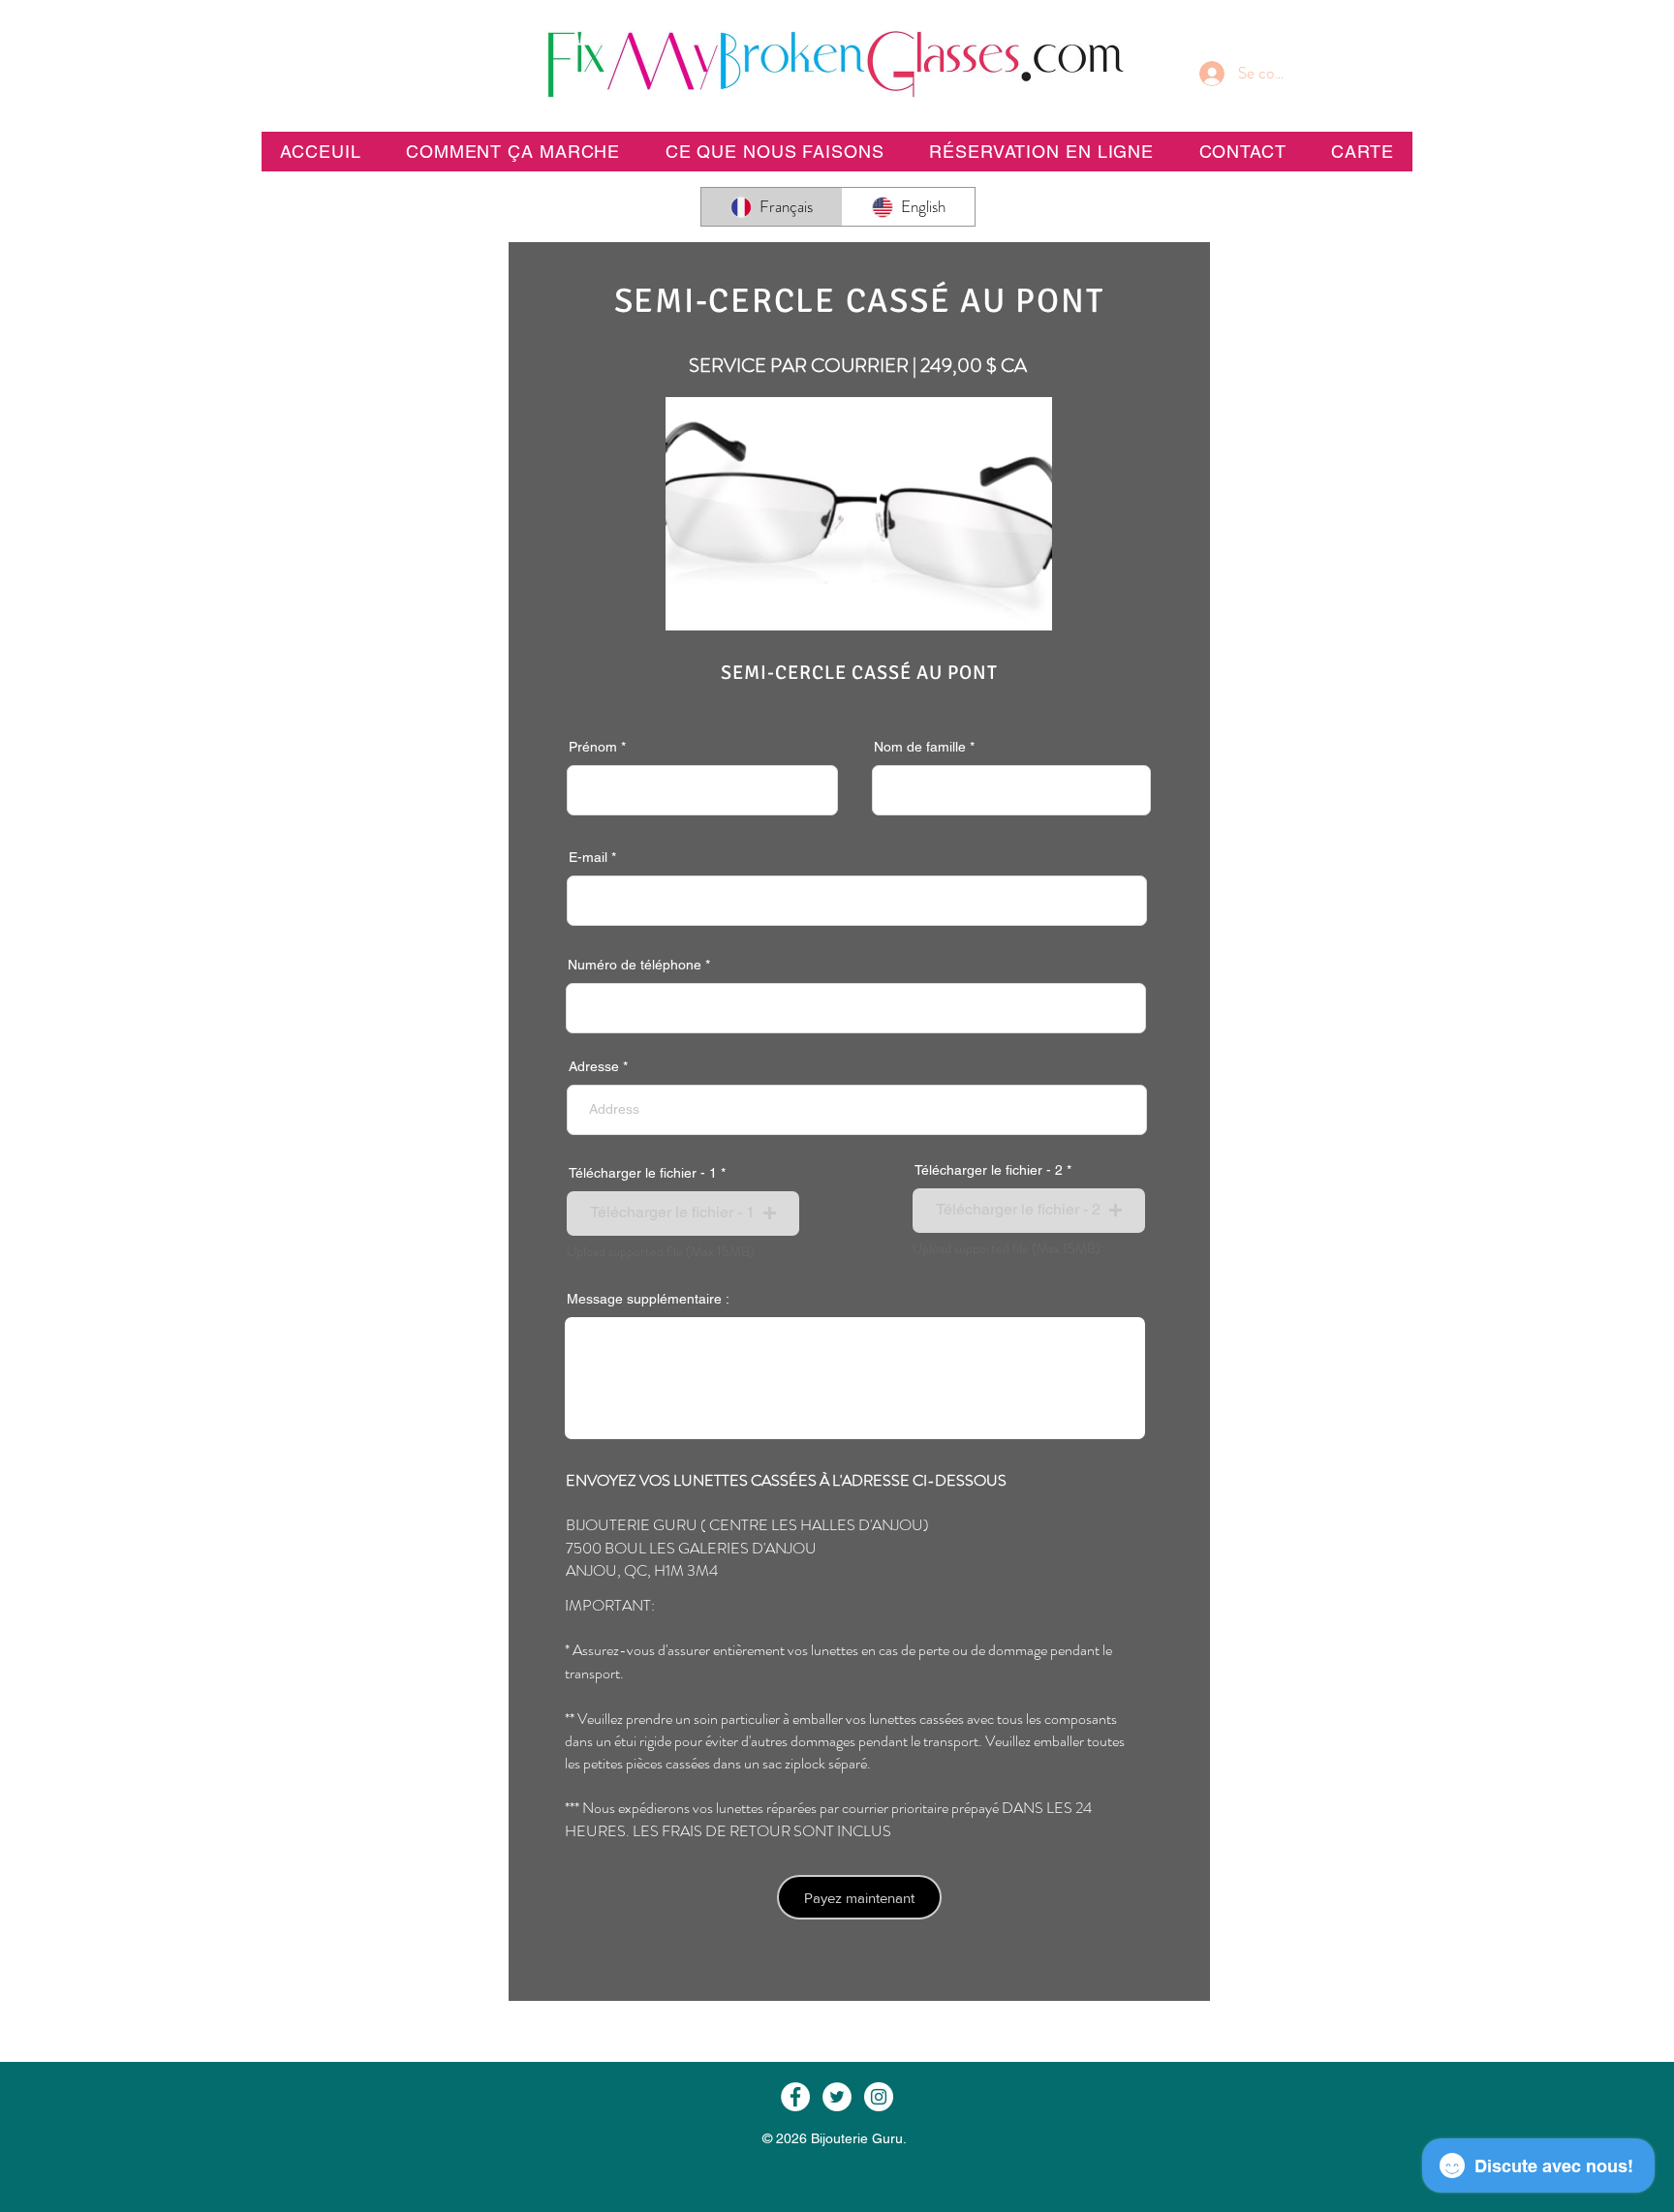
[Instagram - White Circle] (879, 2097)
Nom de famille (920, 747)
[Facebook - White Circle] (795, 2097)
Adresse (594, 1066)
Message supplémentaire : (648, 1299)
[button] (1041, 152)
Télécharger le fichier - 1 (643, 1173)
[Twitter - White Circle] (837, 2097)
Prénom (593, 747)
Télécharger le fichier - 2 (989, 1170)
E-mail (588, 857)
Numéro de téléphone (635, 965)
